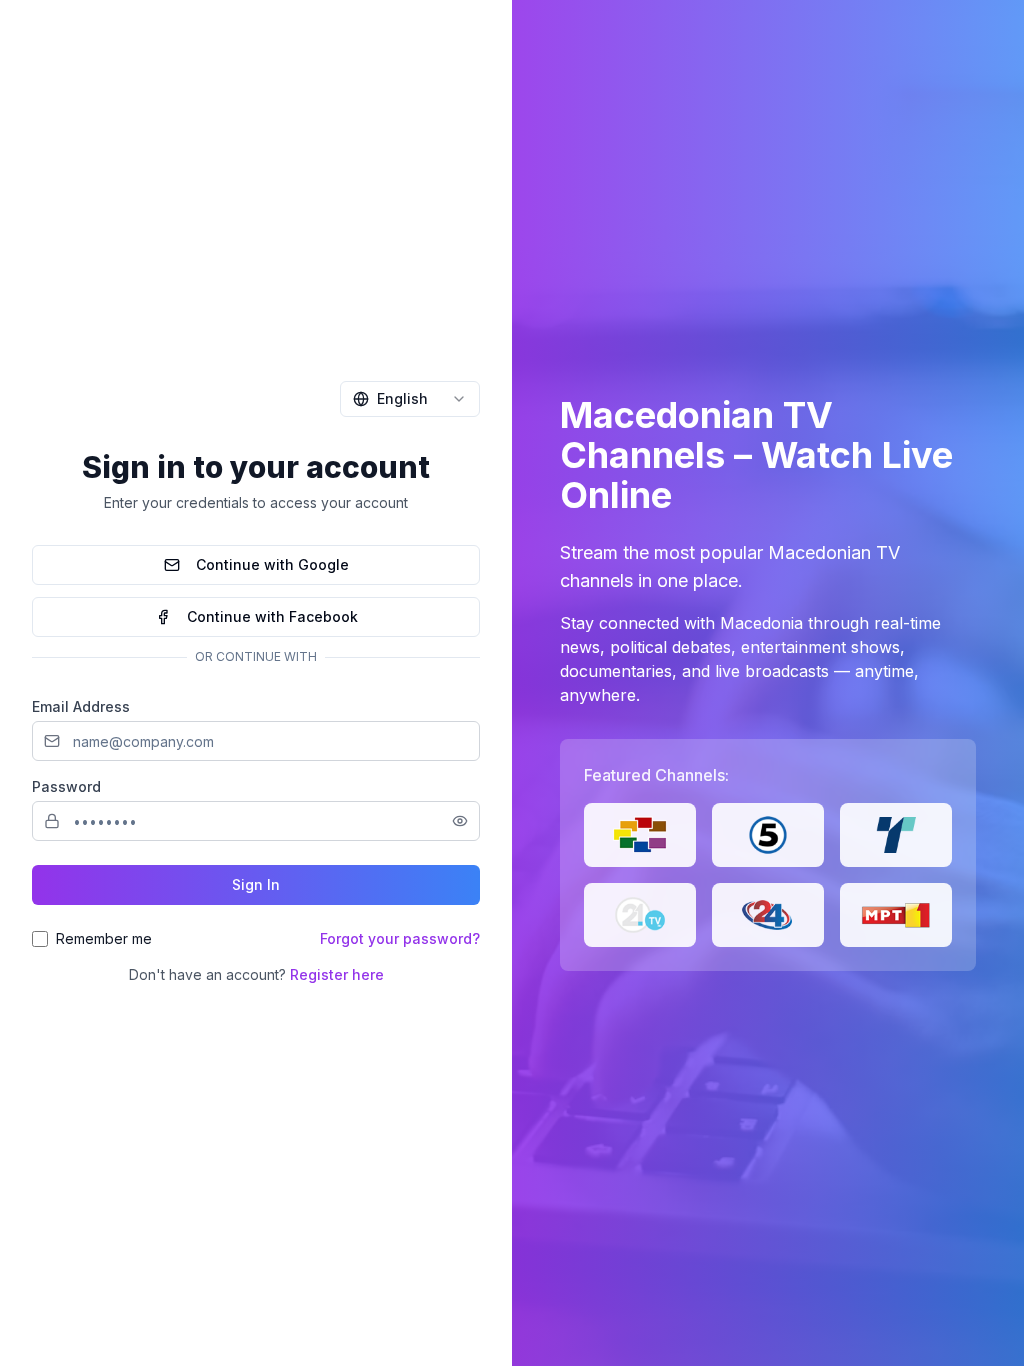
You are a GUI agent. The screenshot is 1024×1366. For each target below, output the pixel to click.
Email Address (81, 706)
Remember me (104, 938)
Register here (337, 974)
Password (66, 786)
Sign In (256, 884)
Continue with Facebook (272, 616)
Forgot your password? (400, 938)
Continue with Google (272, 564)
